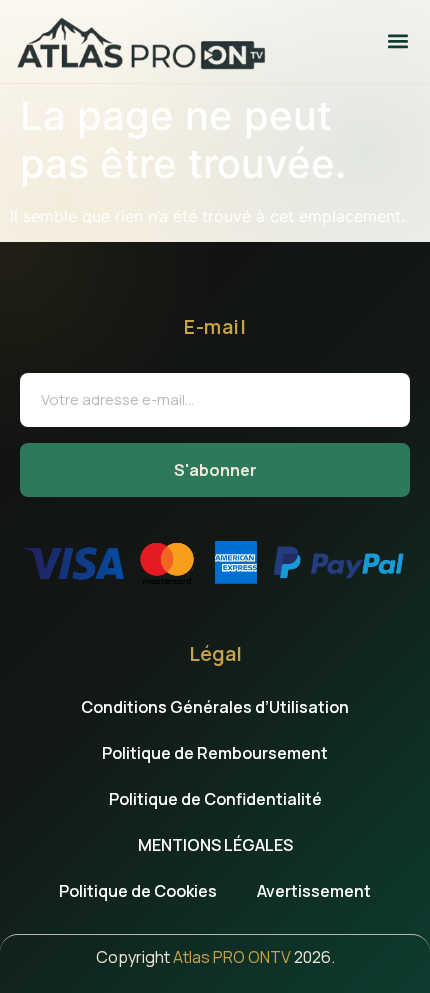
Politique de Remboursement (215, 753)
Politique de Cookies (138, 891)
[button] (397, 41)
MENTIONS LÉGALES (215, 845)
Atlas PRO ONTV (232, 957)
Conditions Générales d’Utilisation (215, 707)
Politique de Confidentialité (215, 799)
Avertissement (314, 891)
